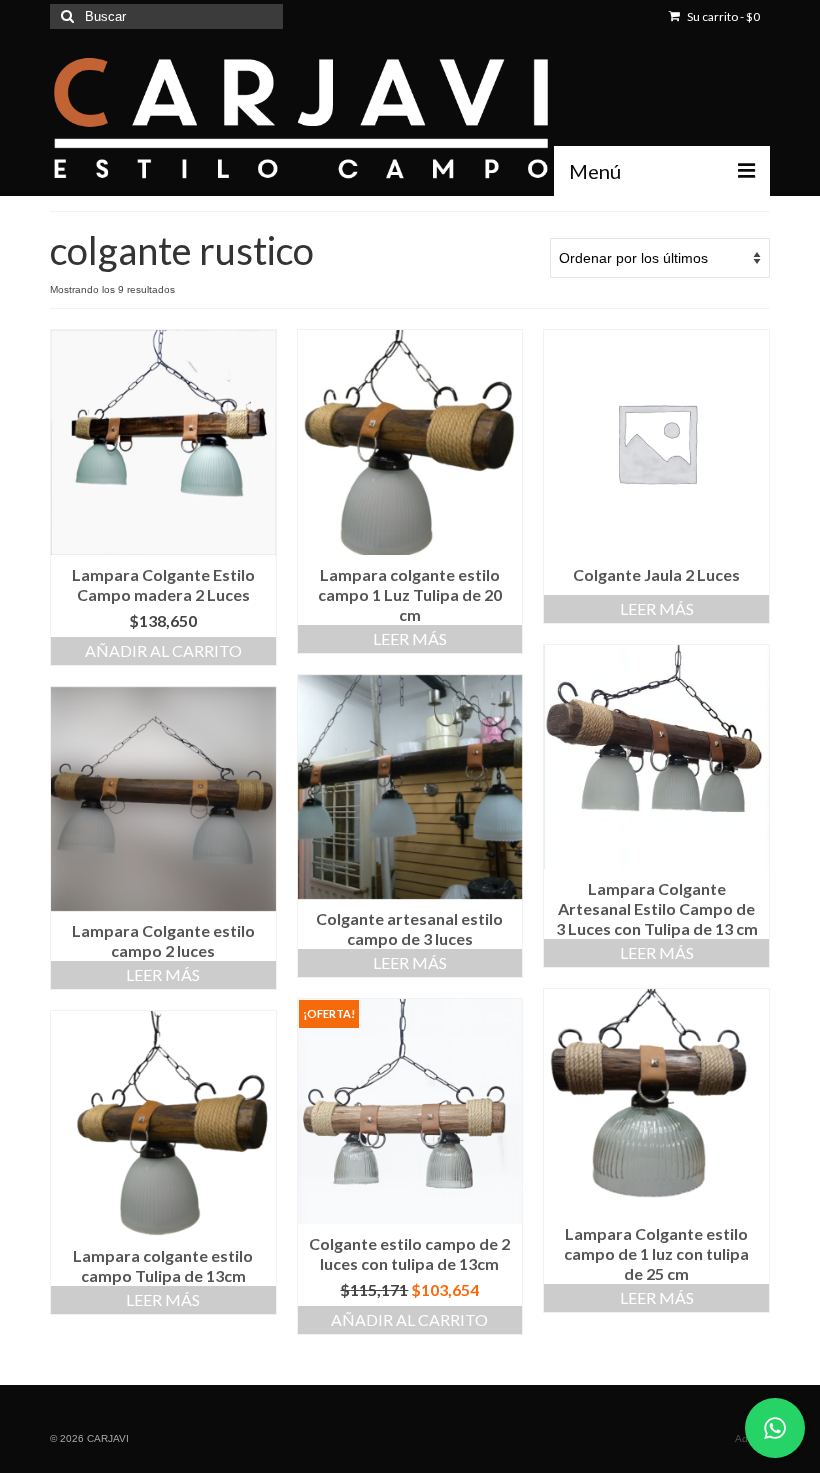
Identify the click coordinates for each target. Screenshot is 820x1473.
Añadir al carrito (163, 650)
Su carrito (722, 16)
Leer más (410, 638)
